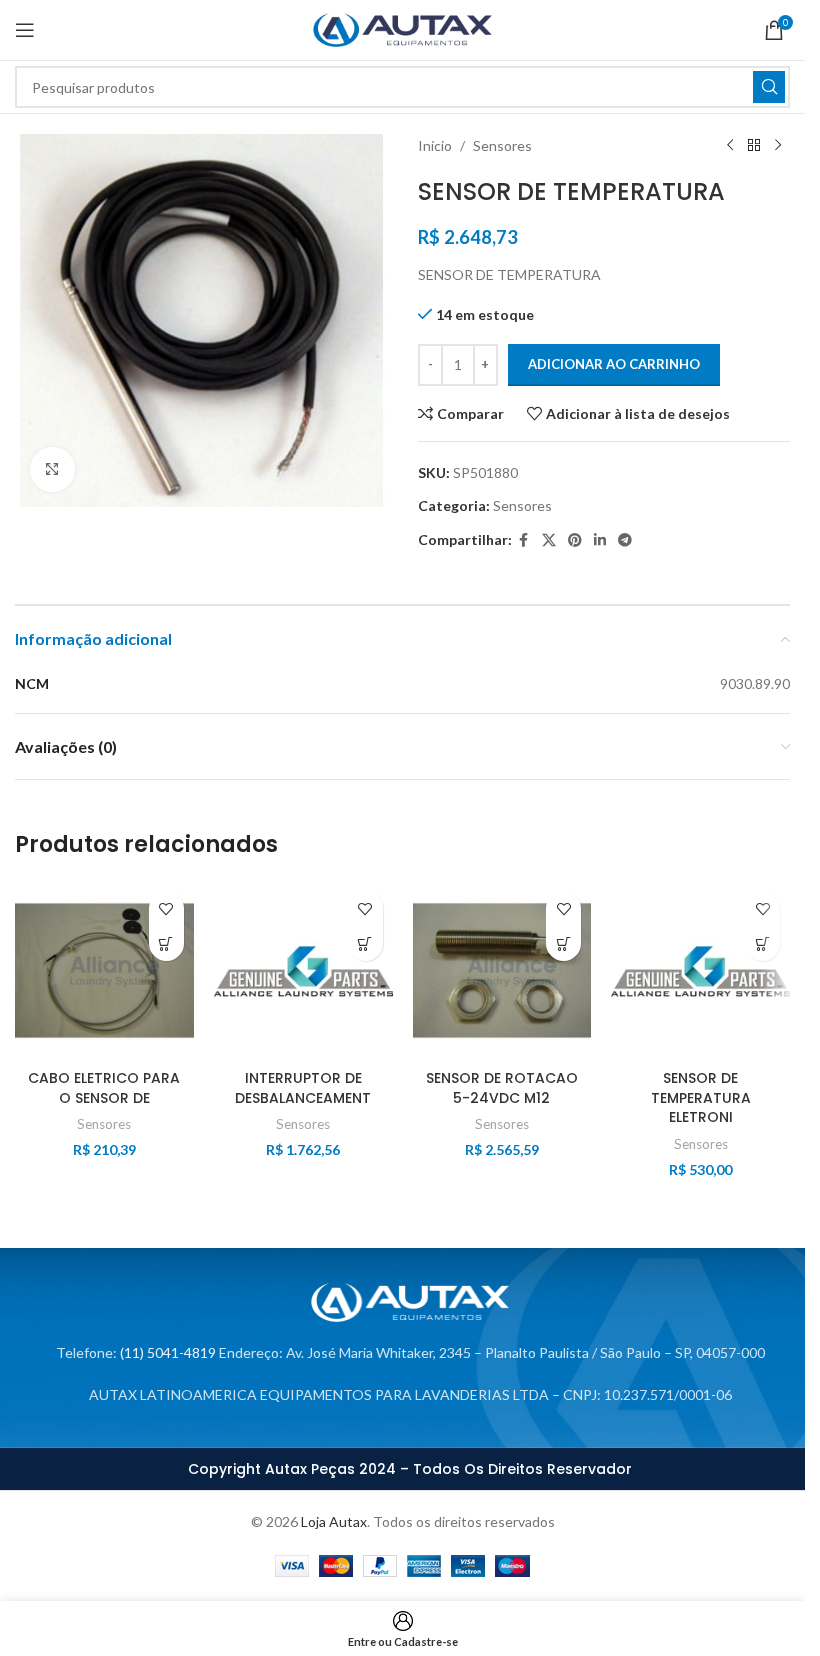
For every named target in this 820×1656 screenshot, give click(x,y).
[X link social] (549, 540)
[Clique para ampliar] (52, 469)
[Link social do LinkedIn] (600, 540)
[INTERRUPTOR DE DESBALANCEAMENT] (303, 970)
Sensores (502, 145)
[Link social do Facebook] (524, 540)
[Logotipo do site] (402, 28)
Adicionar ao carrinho (614, 364)
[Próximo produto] (778, 146)
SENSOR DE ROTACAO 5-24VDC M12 (502, 1088)
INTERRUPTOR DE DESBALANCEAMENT (303, 1088)
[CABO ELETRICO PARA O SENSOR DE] (104, 970)
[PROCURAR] (769, 87)
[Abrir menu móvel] (25, 30)
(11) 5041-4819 (168, 1352)
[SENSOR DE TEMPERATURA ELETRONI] (700, 970)
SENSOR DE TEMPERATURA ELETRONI (701, 1097)
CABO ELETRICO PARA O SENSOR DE (104, 1088)
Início (435, 145)
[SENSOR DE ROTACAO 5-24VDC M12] (502, 970)
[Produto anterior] (730, 146)
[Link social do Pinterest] (575, 540)
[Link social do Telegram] (625, 540)
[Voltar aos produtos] (754, 146)
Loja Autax (334, 1521)
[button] (166, 943)
